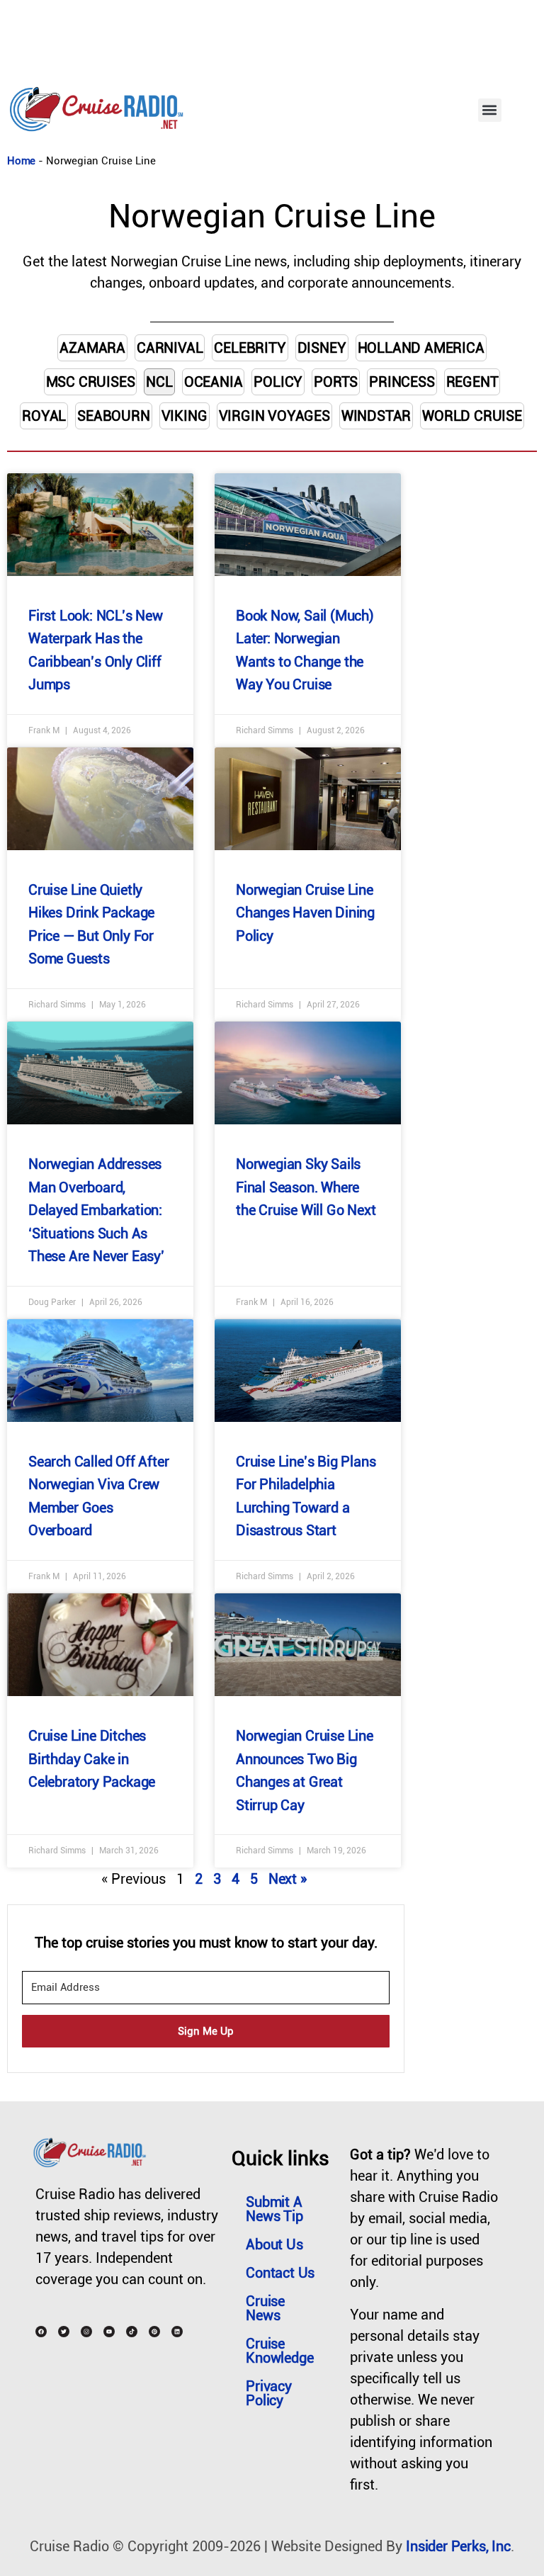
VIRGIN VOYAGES (274, 416)
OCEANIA (214, 382)
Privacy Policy (269, 2393)
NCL (159, 382)
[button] (490, 110)
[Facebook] (41, 2332)
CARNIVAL (170, 348)
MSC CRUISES (91, 382)
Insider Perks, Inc (458, 2546)
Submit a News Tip (274, 2209)
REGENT (472, 382)
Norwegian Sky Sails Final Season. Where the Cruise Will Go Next (306, 1187)
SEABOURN (113, 416)
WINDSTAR (376, 416)
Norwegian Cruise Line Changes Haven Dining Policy (305, 913)
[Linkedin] (177, 2332)
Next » (288, 1879)
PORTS (336, 382)
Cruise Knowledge (279, 2351)
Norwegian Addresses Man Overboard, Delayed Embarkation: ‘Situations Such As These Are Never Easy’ (96, 1210)
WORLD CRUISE (472, 416)
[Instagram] (86, 2332)
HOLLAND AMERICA (421, 348)
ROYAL (44, 416)
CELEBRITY (250, 348)
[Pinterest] (154, 2332)
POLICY (278, 382)
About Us (274, 2244)
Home (21, 161)
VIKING (185, 416)
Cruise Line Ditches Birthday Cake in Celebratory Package (92, 1759)
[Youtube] (109, 2332)
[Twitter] (64, 2332)
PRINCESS (402, 382)
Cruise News (265, 2308)
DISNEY (322, 348)
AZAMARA (92, 348)
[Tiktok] (132, 2332)
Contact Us (280, 2273)
